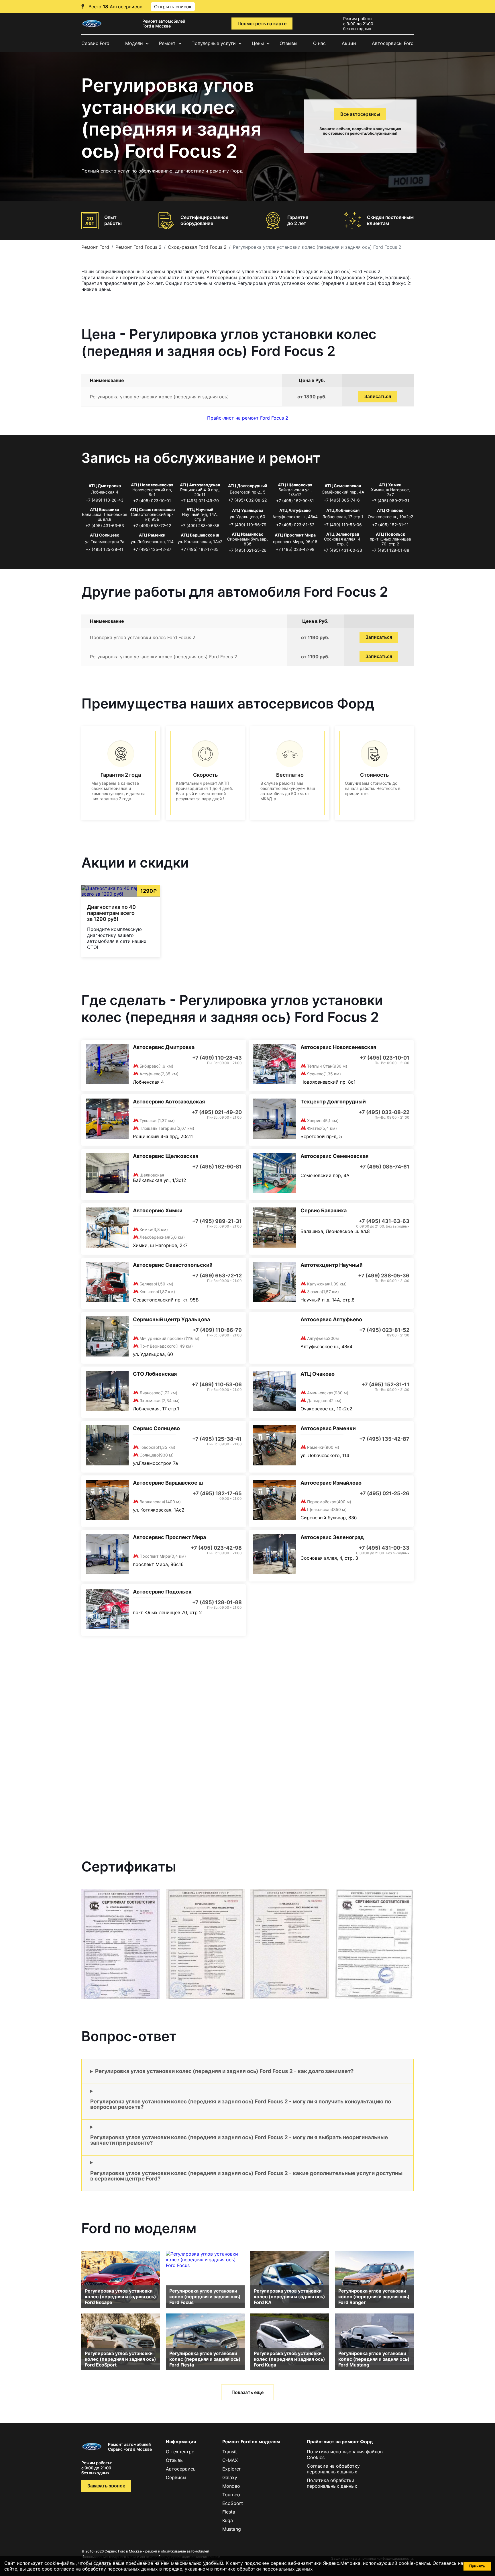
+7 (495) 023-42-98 (295, 549)
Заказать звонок (106, 2486)
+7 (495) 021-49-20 (200, 501)
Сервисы (176, 2477)
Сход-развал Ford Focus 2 (197, 247)
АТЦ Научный (200, 509)
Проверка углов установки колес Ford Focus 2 (143, 637)
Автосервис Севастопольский (173, 1265)
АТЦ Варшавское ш (200, 535)
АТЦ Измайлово (248, 534)
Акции (349, 43)
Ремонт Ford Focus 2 (139, 247)
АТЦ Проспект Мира (295, 535)
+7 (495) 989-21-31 (390, 501)
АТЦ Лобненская (343, 510)
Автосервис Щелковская (166, 1156)
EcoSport (233, 2503)
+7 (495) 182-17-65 (200, 549)
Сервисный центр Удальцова (171, 1319)
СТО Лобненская (155, 1374)
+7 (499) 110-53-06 (343, 525)
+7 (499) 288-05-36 (200, 525)
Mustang (232, 2529)
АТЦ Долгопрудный (248, 486)
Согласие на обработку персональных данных (333, 2469)
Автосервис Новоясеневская (338, 1047)
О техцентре (180, 2452)
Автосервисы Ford (393, 43)
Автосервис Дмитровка (164, 1047)
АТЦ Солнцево (105, 535)
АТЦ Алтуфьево (295, 510)
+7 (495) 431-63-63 (105, 525)
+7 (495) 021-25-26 (247, 550)
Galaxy (230, 2477)
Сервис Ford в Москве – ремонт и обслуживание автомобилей (157, 2551)
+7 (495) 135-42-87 (152, 549)
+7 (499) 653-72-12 (152, 525)
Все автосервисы (360, 114)
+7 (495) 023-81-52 (295, 525)
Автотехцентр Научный (332, 1265)
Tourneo (231, 2495)
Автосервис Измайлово (331, 1483)
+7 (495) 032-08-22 (247, 500)
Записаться (378, 397)
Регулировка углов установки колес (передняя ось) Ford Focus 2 (164, 657)
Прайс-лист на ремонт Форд (340, 2442)
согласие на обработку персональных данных (106, 2569)
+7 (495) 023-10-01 (152, 501)
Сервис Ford (95, 43)
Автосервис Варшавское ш (168, 1483)
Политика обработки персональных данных (332, 2483)
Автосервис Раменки (328, 1428)
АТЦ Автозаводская (200, 485)
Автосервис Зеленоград (332, 1537)
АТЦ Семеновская (343, 486)
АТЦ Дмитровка (105, 486)
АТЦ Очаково (390, 510)
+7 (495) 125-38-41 (105, 549)
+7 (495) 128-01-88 (390, 550)
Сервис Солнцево (156, 1428)
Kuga (228, 2520)
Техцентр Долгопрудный (333, 1102)
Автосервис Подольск (162, 1592)
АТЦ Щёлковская (295, 485)
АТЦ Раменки (152, 535)
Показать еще (247, 2392)
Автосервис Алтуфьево (331, 1319)
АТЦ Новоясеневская (152, 485)
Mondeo (231, 2486)
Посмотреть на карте (262, 24)
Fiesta (229, 2512)
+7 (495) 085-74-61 (343, 500)
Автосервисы (181, 2469)
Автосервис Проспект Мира (169, 1537)
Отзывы (288, 43)
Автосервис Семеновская (334, 1156)
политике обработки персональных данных (264, 2569)
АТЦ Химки (390, 485)
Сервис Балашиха (324, 1210)
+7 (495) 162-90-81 (295, 501)
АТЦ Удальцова (248, 510)
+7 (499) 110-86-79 (247, 525)
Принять (477, 2566)
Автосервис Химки (158, 1210)
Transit (230, 2452)
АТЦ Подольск (390, 534)
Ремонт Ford (95, 247)
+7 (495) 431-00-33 (343, 550)
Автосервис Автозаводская (169, 1102)
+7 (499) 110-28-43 (105, 500)
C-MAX (230, 2460)
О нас (319, 43)
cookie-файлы (414, 2563)
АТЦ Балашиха (105, 509)
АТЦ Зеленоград (343, 534)
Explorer (231, 2469)
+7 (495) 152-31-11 (390, 525)
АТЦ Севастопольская (152, 509)
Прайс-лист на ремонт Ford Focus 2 (248, 418)
